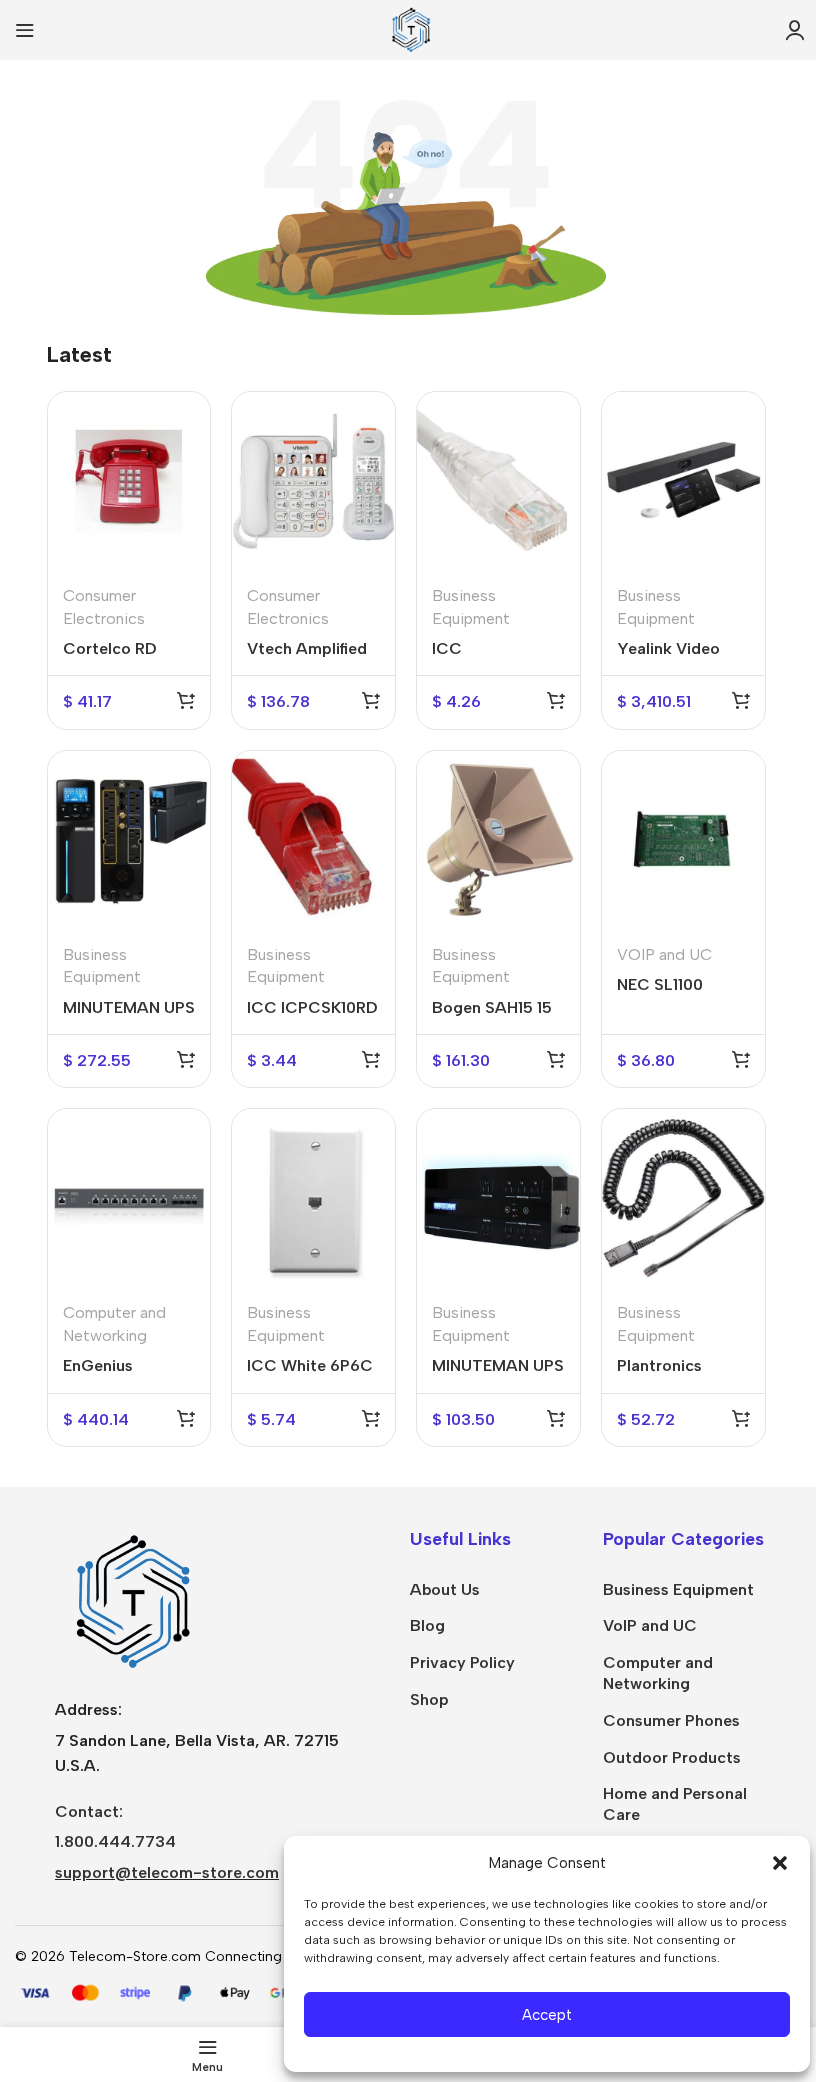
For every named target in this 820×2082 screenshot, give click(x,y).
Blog (427, 1625)
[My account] (795, 30)
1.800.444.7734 (115, 1841)
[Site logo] (410, 28)
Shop (429, 1699)
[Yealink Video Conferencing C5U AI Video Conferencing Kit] (683, 481)
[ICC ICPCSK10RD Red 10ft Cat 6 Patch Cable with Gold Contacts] (313, 840)
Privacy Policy (462, 1662)
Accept (547, 2015)
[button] (780, 1863)
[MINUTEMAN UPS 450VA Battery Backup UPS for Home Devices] (498, 1198)
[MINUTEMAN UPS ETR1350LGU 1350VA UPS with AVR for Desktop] (129, 840)
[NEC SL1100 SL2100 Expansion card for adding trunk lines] (683, 840)
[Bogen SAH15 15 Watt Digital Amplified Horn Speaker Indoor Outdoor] (498, 840)
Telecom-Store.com (135, 1956)
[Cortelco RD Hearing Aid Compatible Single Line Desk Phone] (129, 481)
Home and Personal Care (675, 1804)
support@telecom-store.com (167, 1872)
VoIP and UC (650, 1625)
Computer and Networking (658, 1673)
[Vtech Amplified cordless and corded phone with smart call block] (313, 481)
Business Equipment (678, 1589)
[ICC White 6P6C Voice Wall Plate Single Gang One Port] (313, 1198)
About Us (445, 1589)
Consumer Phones (671, 1720)
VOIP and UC (664, 954)
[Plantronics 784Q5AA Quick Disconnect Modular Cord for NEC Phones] (683, 1198)
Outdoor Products (672, 1757)
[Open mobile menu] (25, 30)
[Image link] (130, 1600)
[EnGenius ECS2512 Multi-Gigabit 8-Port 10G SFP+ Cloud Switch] (129, 1198)
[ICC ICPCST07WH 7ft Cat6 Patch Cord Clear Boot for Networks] (498, 481)
